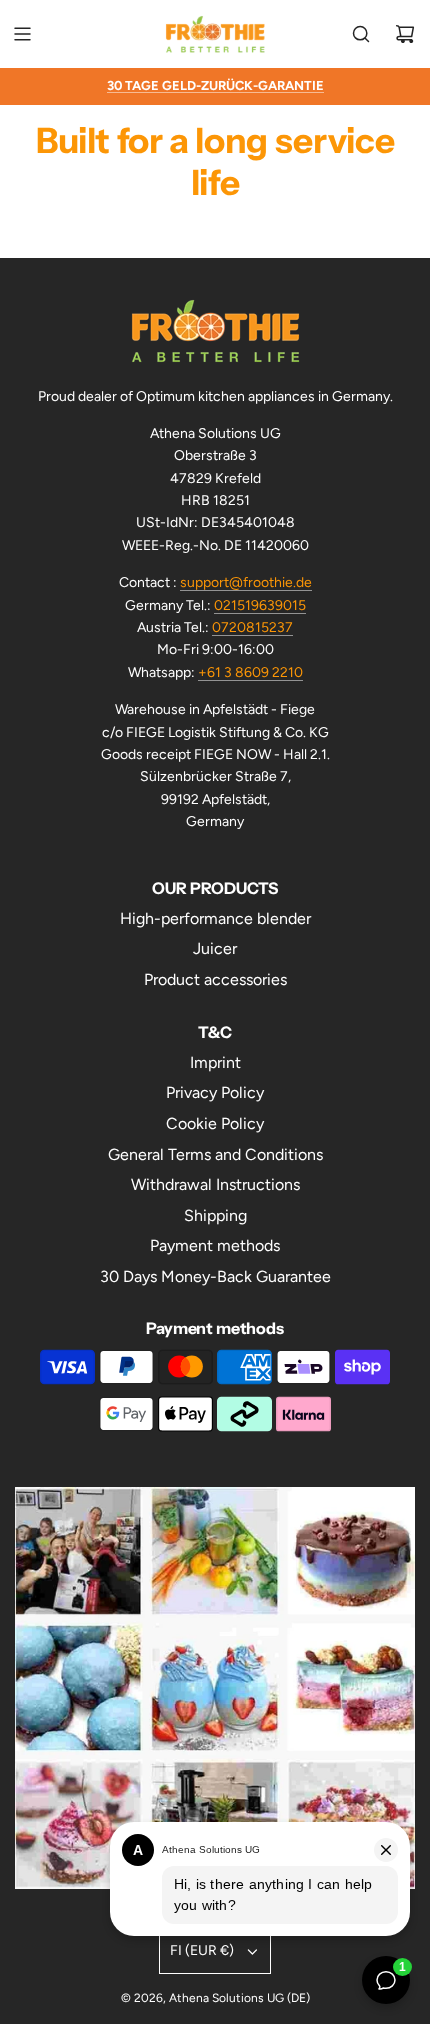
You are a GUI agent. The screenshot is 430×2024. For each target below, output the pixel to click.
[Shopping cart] (405, 34)
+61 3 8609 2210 (250, 672)
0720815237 (252, 627)
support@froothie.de (246, 582)
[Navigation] (22, 34)
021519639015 (260, 605)
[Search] (361, 34)
